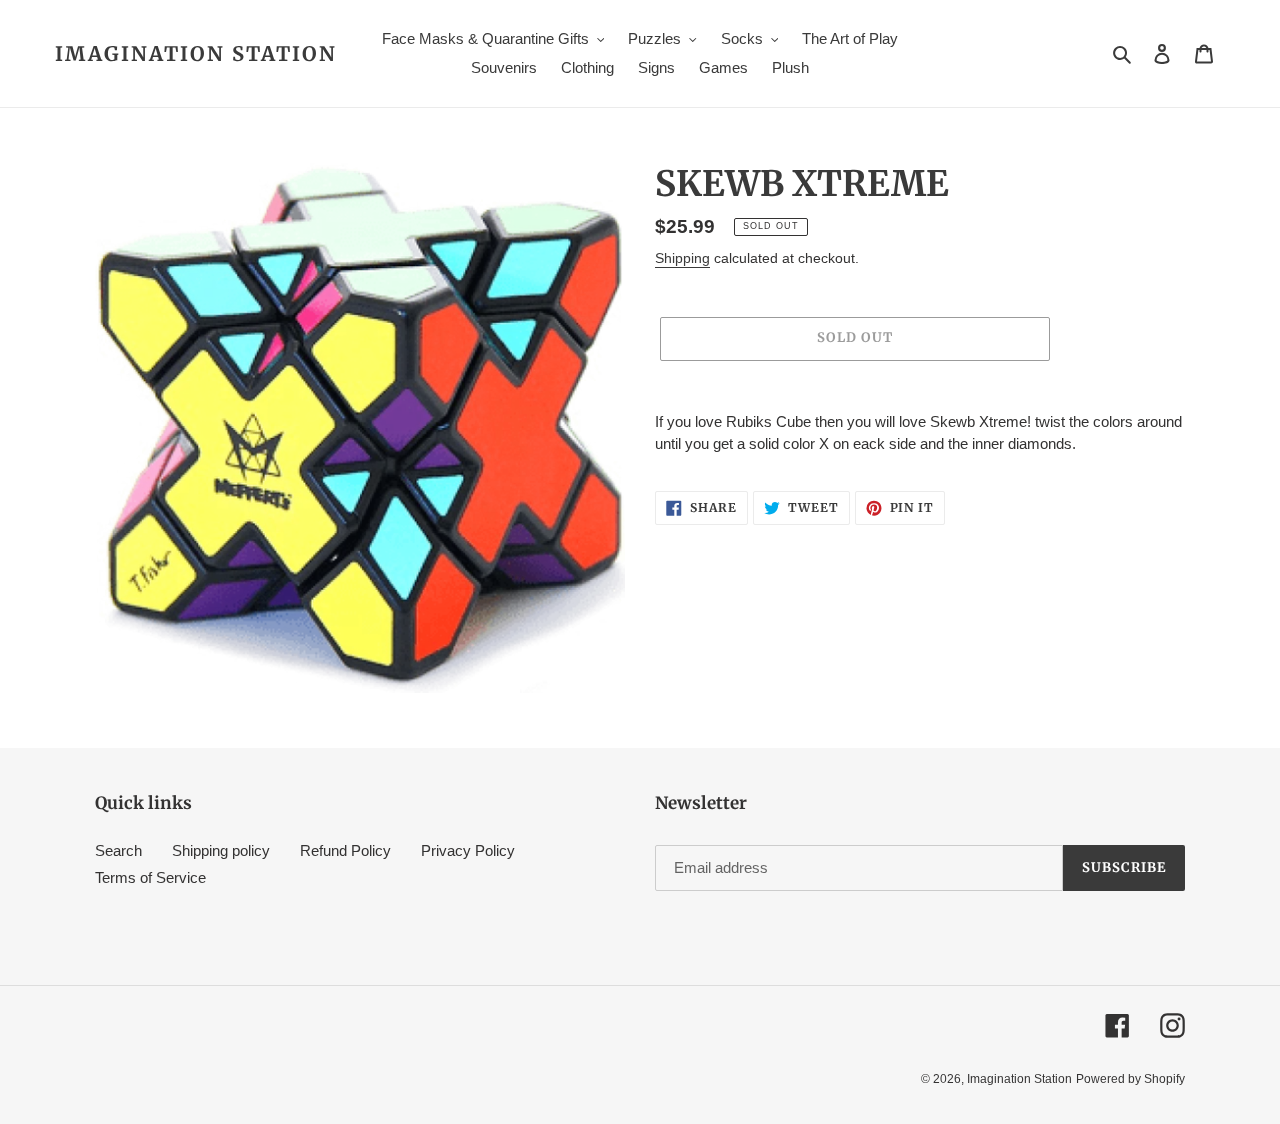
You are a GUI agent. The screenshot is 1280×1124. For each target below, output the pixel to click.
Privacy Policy (468, 850)
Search (118, 850)
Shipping (682, 258)
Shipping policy (221, 850)
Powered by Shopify (1130, 1079)
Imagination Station (196, 54)
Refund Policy (345, 850)
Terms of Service (150, 877)
